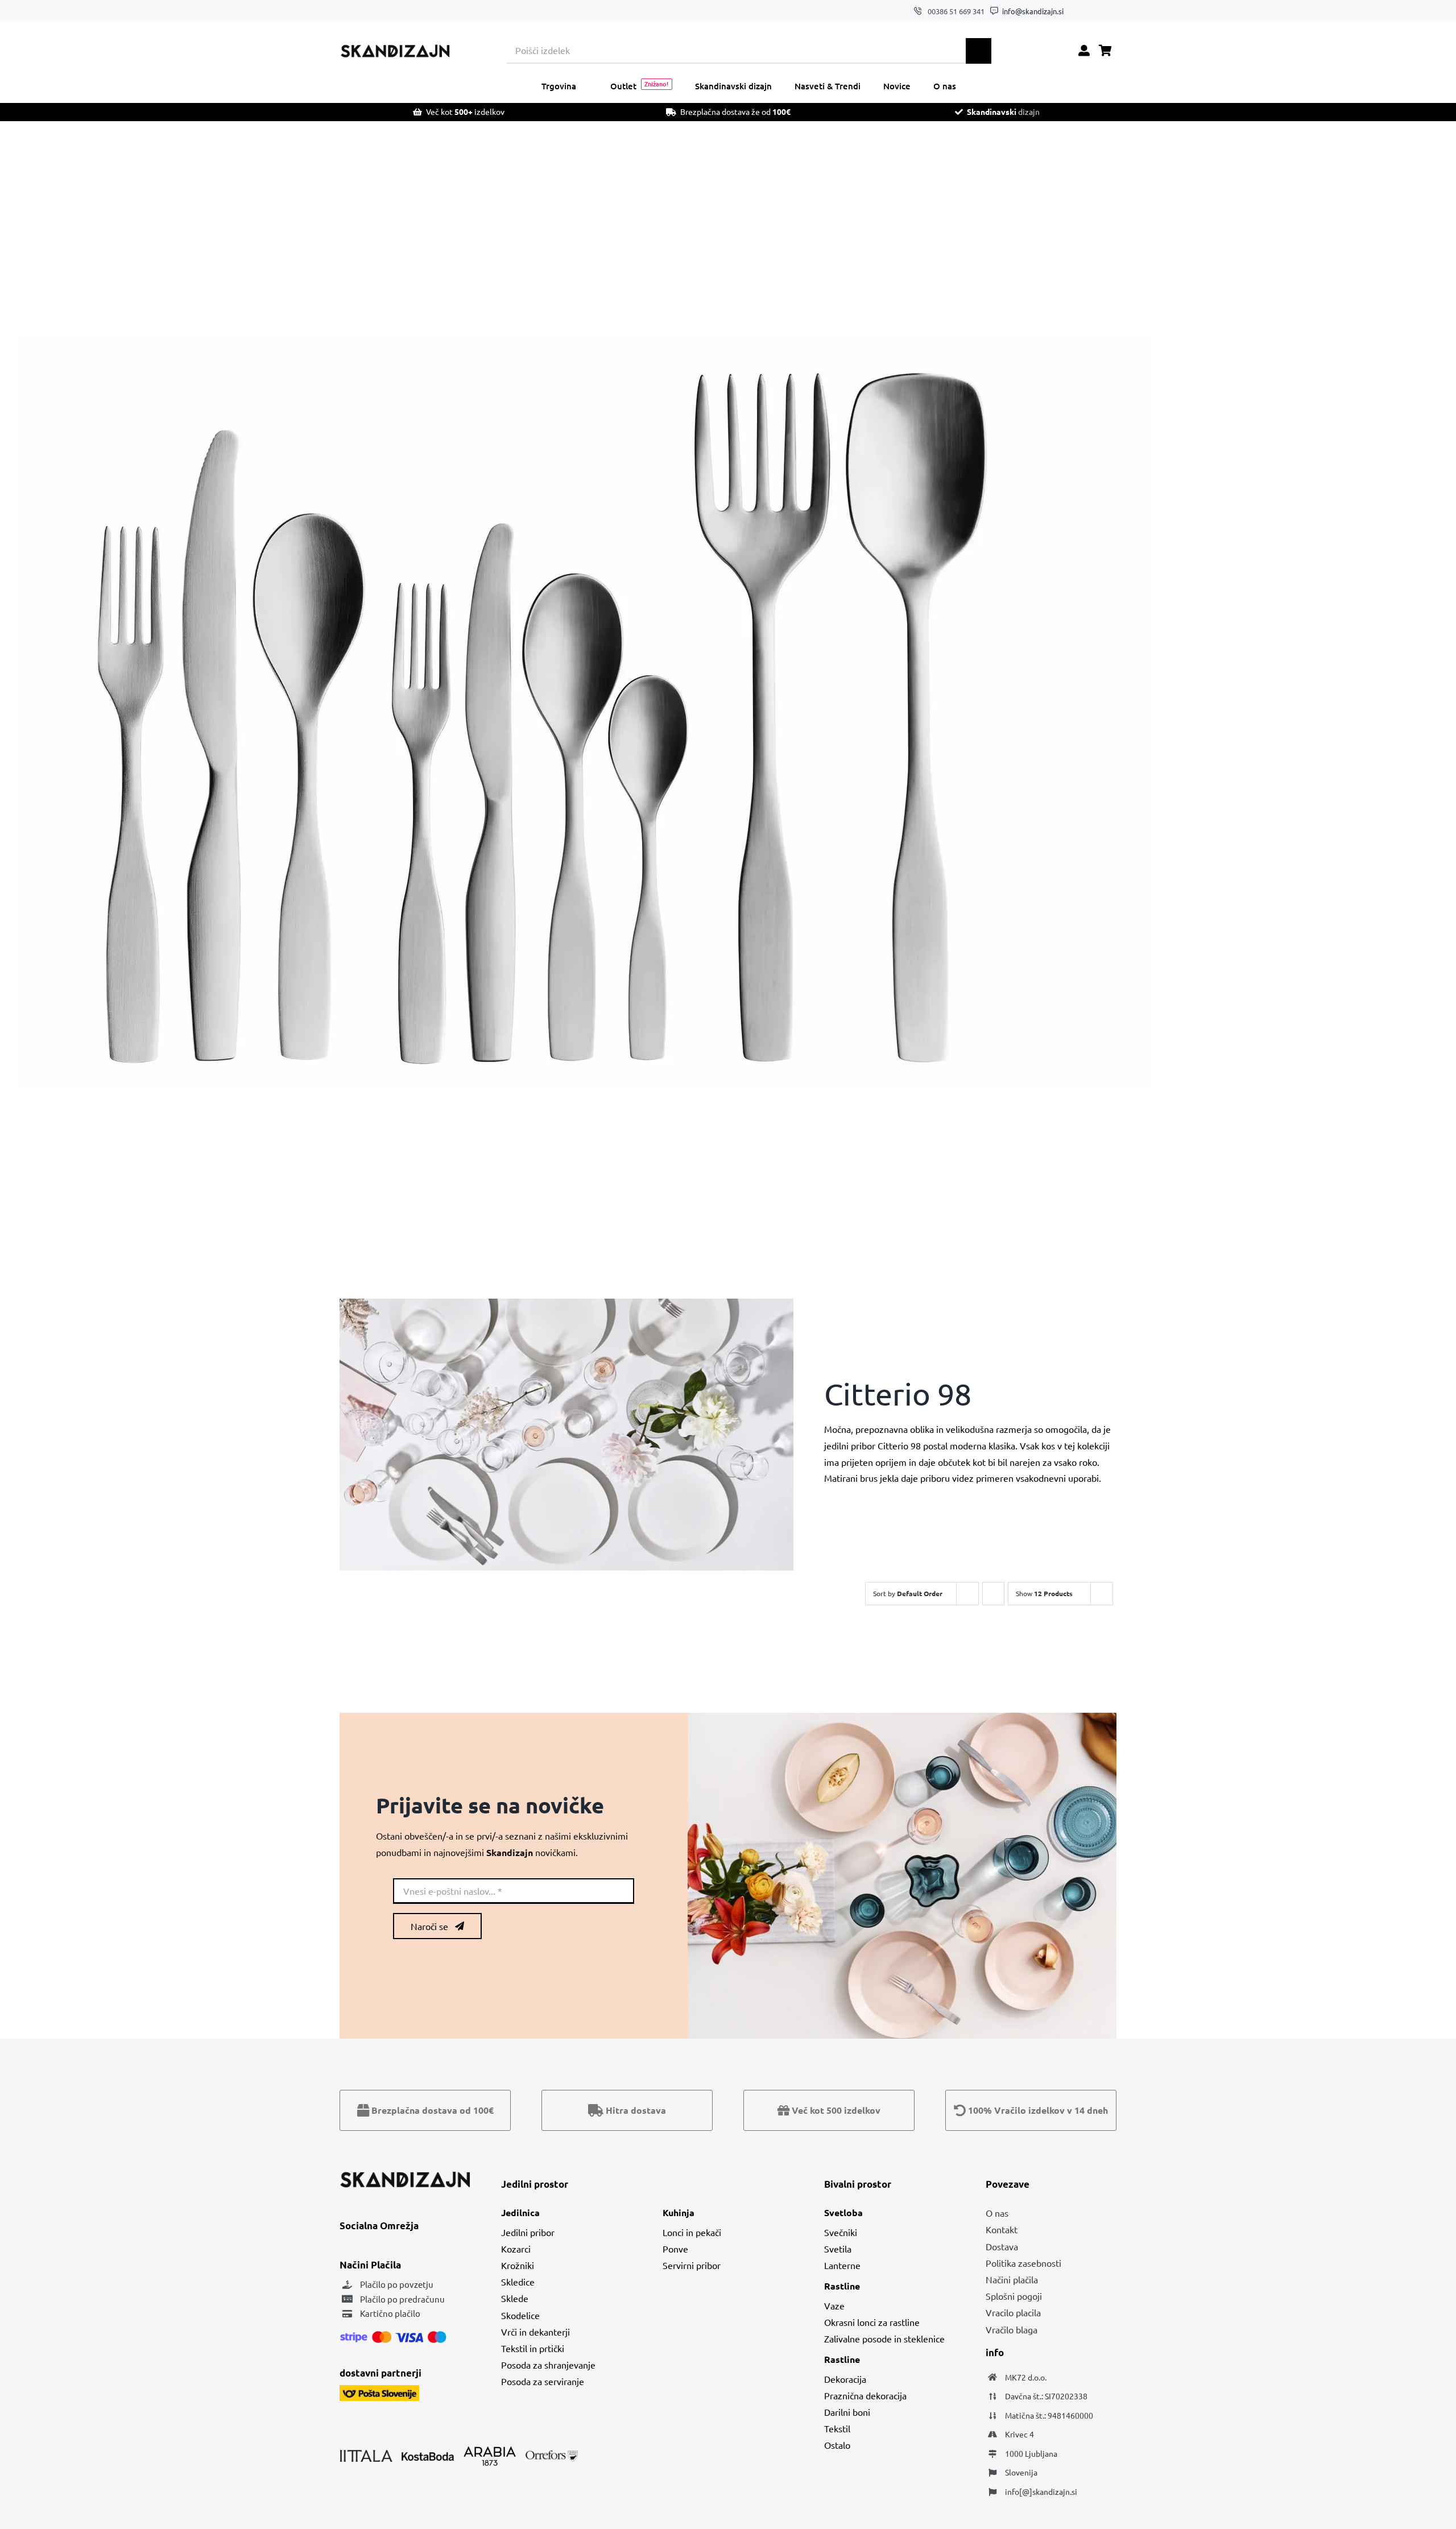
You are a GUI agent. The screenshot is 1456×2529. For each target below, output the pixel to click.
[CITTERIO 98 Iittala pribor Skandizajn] (586, 713)
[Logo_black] (395, 48)
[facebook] (1078, 11)
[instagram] (1096, 11)
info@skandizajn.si (1033, 11)
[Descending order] (993, 1594)
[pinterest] (1113, 11)
